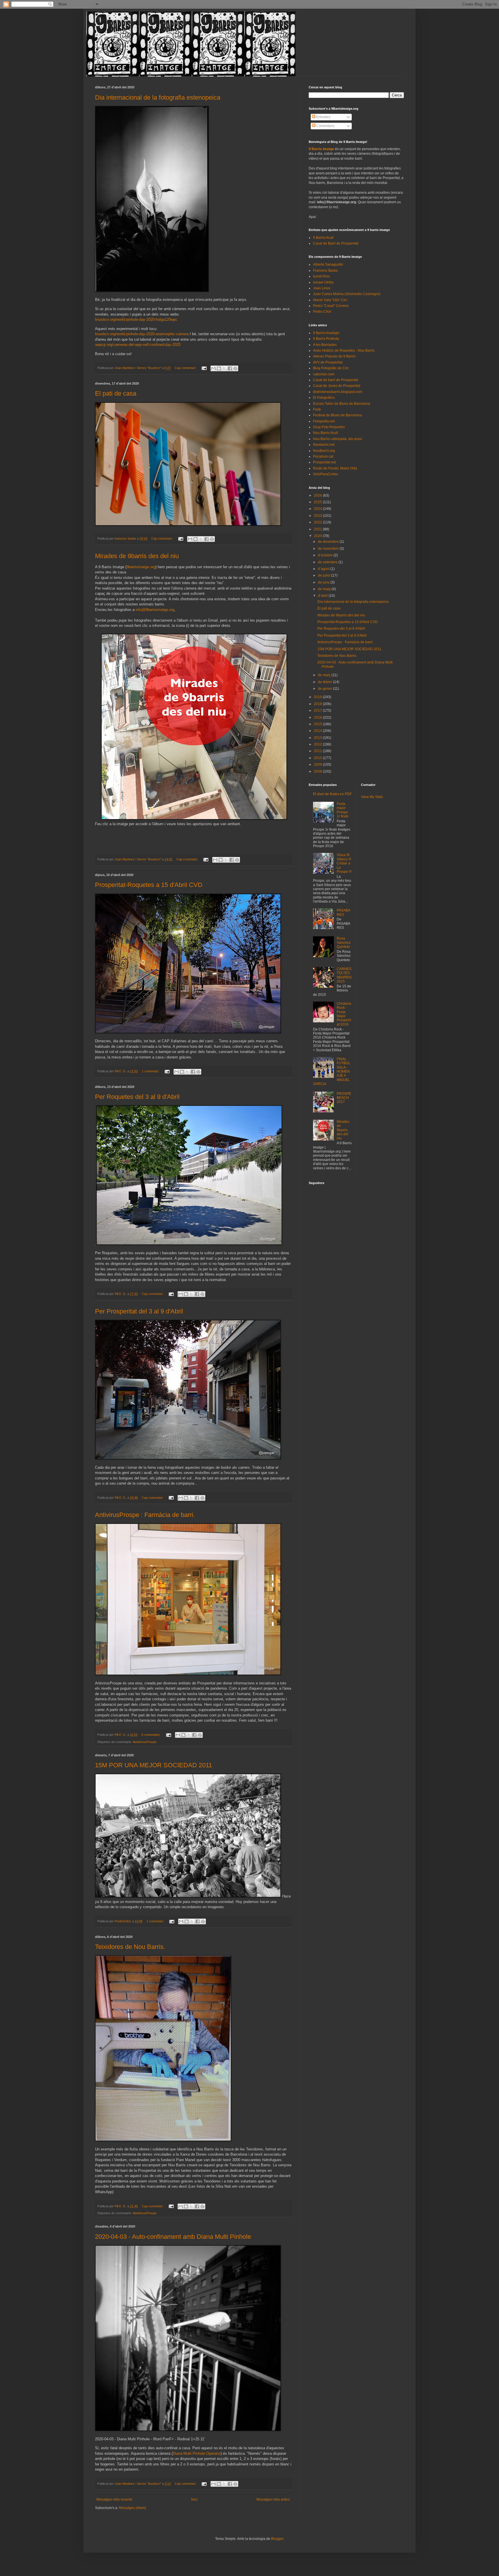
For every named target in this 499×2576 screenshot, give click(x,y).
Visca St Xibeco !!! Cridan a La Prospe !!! (344, 863)
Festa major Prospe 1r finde (343, 810)
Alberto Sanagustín (328, 264)
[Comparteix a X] (224, 368)
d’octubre (326, 555)
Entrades (323, 117)
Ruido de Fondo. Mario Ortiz (335, 468)
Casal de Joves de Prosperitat (337, 386)
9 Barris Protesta (326, 339)
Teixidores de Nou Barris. (130, 1947)
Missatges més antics (273, 2499)
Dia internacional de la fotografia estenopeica (158, 97)
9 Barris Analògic (326, 333)
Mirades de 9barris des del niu (137, 556)
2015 (318, 724)
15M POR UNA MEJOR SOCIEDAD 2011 (153, 1765)
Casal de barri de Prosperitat (336, 380)
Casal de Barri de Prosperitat (336, 243)
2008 (318, 771)
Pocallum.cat (323, 456)
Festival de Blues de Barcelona (337, 415)
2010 (318, 758)
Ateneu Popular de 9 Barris (334, 356)
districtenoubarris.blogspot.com (338, 392)
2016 (318, 717)
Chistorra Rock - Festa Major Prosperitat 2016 (344, 1014)
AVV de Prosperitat (328, 362)
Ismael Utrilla (323, 282)
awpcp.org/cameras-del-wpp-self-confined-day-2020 (138, 345)
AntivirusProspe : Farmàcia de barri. (145, 1515)
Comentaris (325, 126)
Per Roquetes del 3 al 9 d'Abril (137, 1097)
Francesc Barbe (325, 271)
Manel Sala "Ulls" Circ (330, 300)
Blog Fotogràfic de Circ (331, 368)
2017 (318, 711)
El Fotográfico (324, 398)
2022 (318, 522)
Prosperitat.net (324, 462)
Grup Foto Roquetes (329, 427)
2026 (318, 495)
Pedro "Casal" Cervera (331, 306)
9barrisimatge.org (141, 567)
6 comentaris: (151, 1735)
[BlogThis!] (219, 368)
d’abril (323, 596)
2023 (318, 516)
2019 (318, 697)
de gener (325, 689)
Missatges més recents (114, 2499)
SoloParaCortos (326, 474)
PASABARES (343, 912)
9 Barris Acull (323, 238)
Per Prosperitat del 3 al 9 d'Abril (139, 1311)
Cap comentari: (186, 368)
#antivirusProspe (145, 1742)
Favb (317, 409)
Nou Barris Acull (326, 433)
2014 (318, 731)
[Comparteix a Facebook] (230, 368)
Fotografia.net (324, 421)
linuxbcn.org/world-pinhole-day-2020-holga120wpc (136, 319)
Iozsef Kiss (321, 276)
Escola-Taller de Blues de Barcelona (342, 404)
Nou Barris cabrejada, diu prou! (338, 439)
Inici (194, 2499)
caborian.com (324, 374)
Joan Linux (322, 288)
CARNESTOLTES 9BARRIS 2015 (344, 975)
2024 (318, 509)
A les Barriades (325, 345)
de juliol (325, 575)
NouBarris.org (324, 451)
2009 (318, 765)
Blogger (277, 2539)
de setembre (328, 562)
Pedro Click (322, 312)
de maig (325, 589)
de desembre (329, 542)
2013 (318, 738)
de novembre (329, 549)
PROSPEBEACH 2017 (344, 1098)
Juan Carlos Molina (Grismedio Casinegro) (347, 294)
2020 (318, 536)
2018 (318, 704)
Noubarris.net (324, 445)
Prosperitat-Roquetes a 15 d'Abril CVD (149, 885)
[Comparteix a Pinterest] (235, 368)
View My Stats (372, 797)
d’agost (324, 569)
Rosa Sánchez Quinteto (344, 943)
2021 (318, 529)
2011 (318, 751)
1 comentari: (151, 1071)
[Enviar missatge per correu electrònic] (204, 368)
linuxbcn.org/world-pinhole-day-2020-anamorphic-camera (142, 334)
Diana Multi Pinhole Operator (197, 2453)
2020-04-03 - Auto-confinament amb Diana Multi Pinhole (173, 2237)
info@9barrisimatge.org (155, 610)
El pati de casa (116, 393)
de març (325, 675)
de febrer (325, 682)
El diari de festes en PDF (332, 794)
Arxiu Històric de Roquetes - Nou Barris (344, 351)
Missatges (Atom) (133, 2508)
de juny (324, 582)
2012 (318, 744)
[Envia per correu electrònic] (213, 368)
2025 (318, 502)
